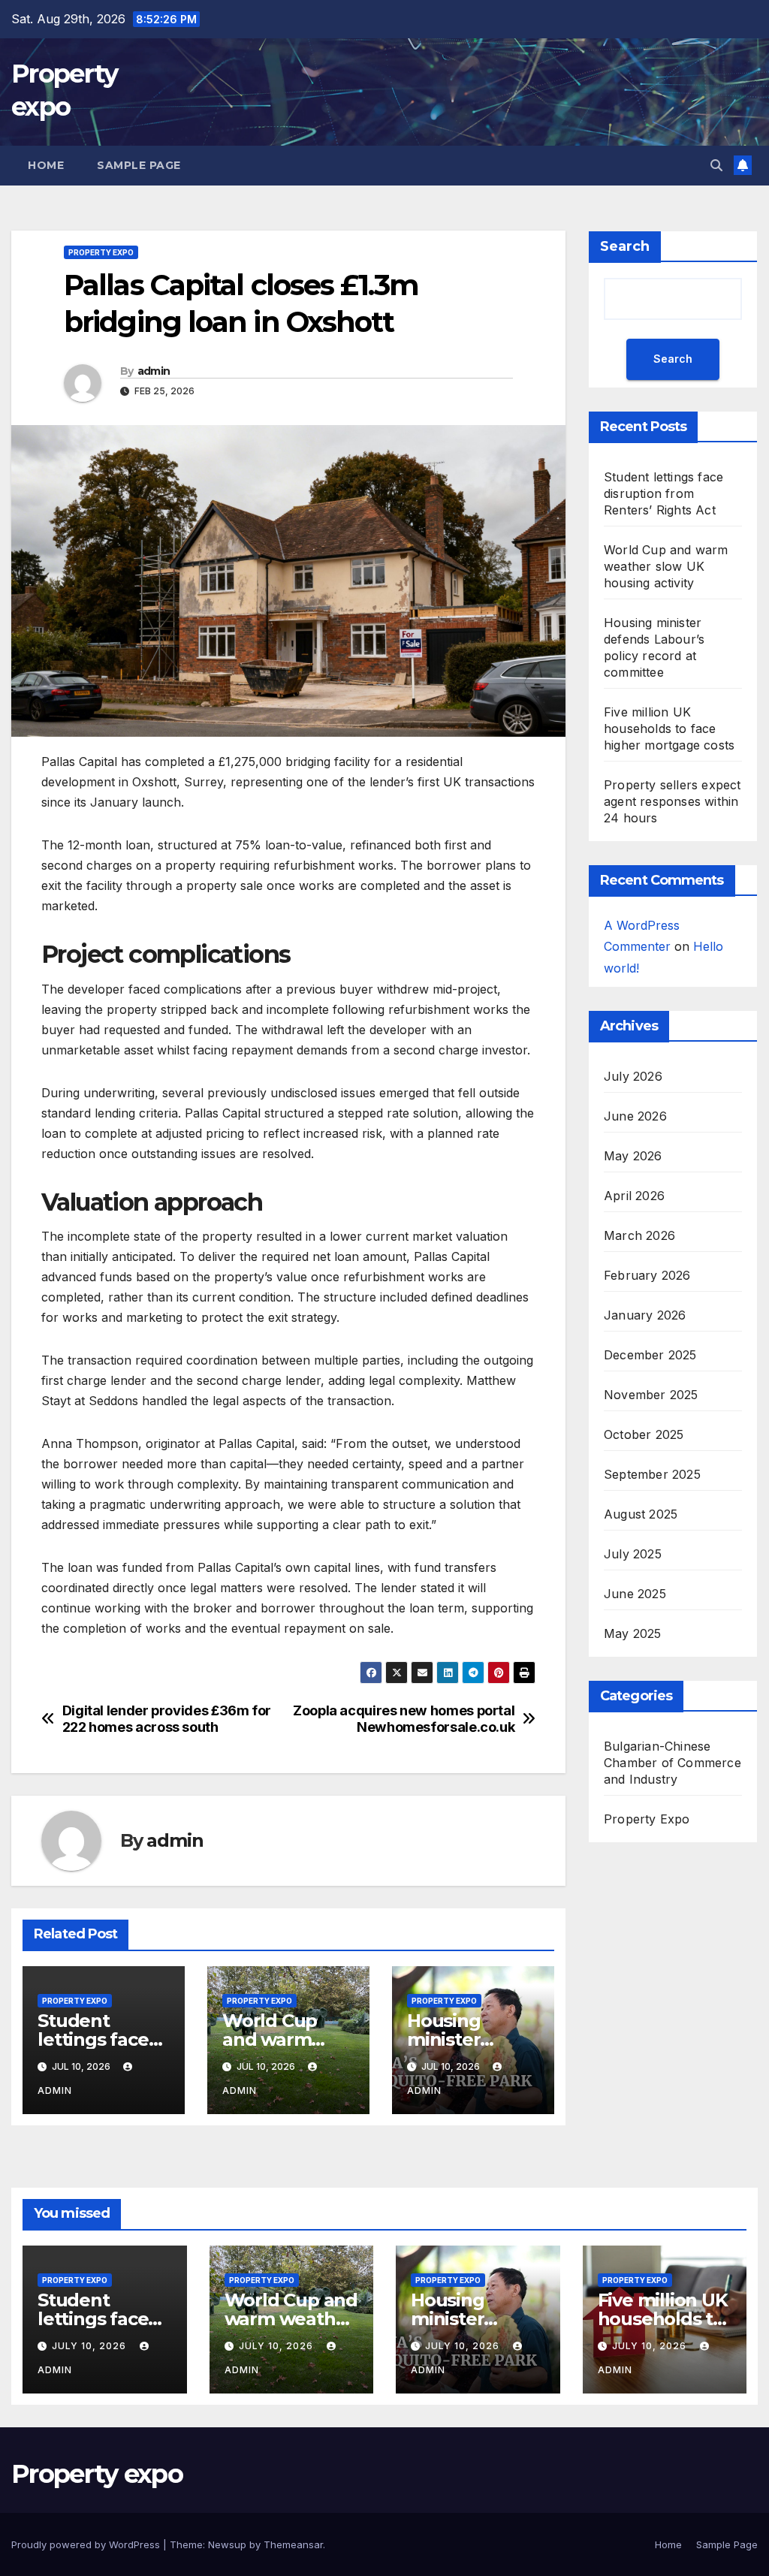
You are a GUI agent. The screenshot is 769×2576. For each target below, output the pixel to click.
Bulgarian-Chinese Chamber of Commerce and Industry (672, 1763)
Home (46, 165)
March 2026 (639, 1235)
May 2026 (633, 1156)
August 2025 (641, 1514)
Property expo (97, 2474)
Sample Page (139, 165)
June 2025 (635, 1594)
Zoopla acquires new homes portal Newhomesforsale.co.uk (404, 1719)
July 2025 (633, 1554)
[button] (716, 165)
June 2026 (635, 1116)
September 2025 (652, 1474)
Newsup (227, 2544)
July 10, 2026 (90, 2346)
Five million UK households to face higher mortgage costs (669, 728)
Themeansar (293, 2544)
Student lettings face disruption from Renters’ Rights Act (663, 493)
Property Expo (101, 252)
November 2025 (651, 1395)
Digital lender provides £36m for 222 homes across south (167, 1719)
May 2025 (633, 1633)
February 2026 (647, 1275)
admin (154, 371)
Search (625, 246)
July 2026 (633, 1076)
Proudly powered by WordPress (87, 2544)
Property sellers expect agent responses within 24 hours (672, 801)
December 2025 (650, 1355)
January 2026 (645, 1315)
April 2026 (634, 1196)
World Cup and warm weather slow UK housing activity (666, 566)
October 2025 (644, 1434)
